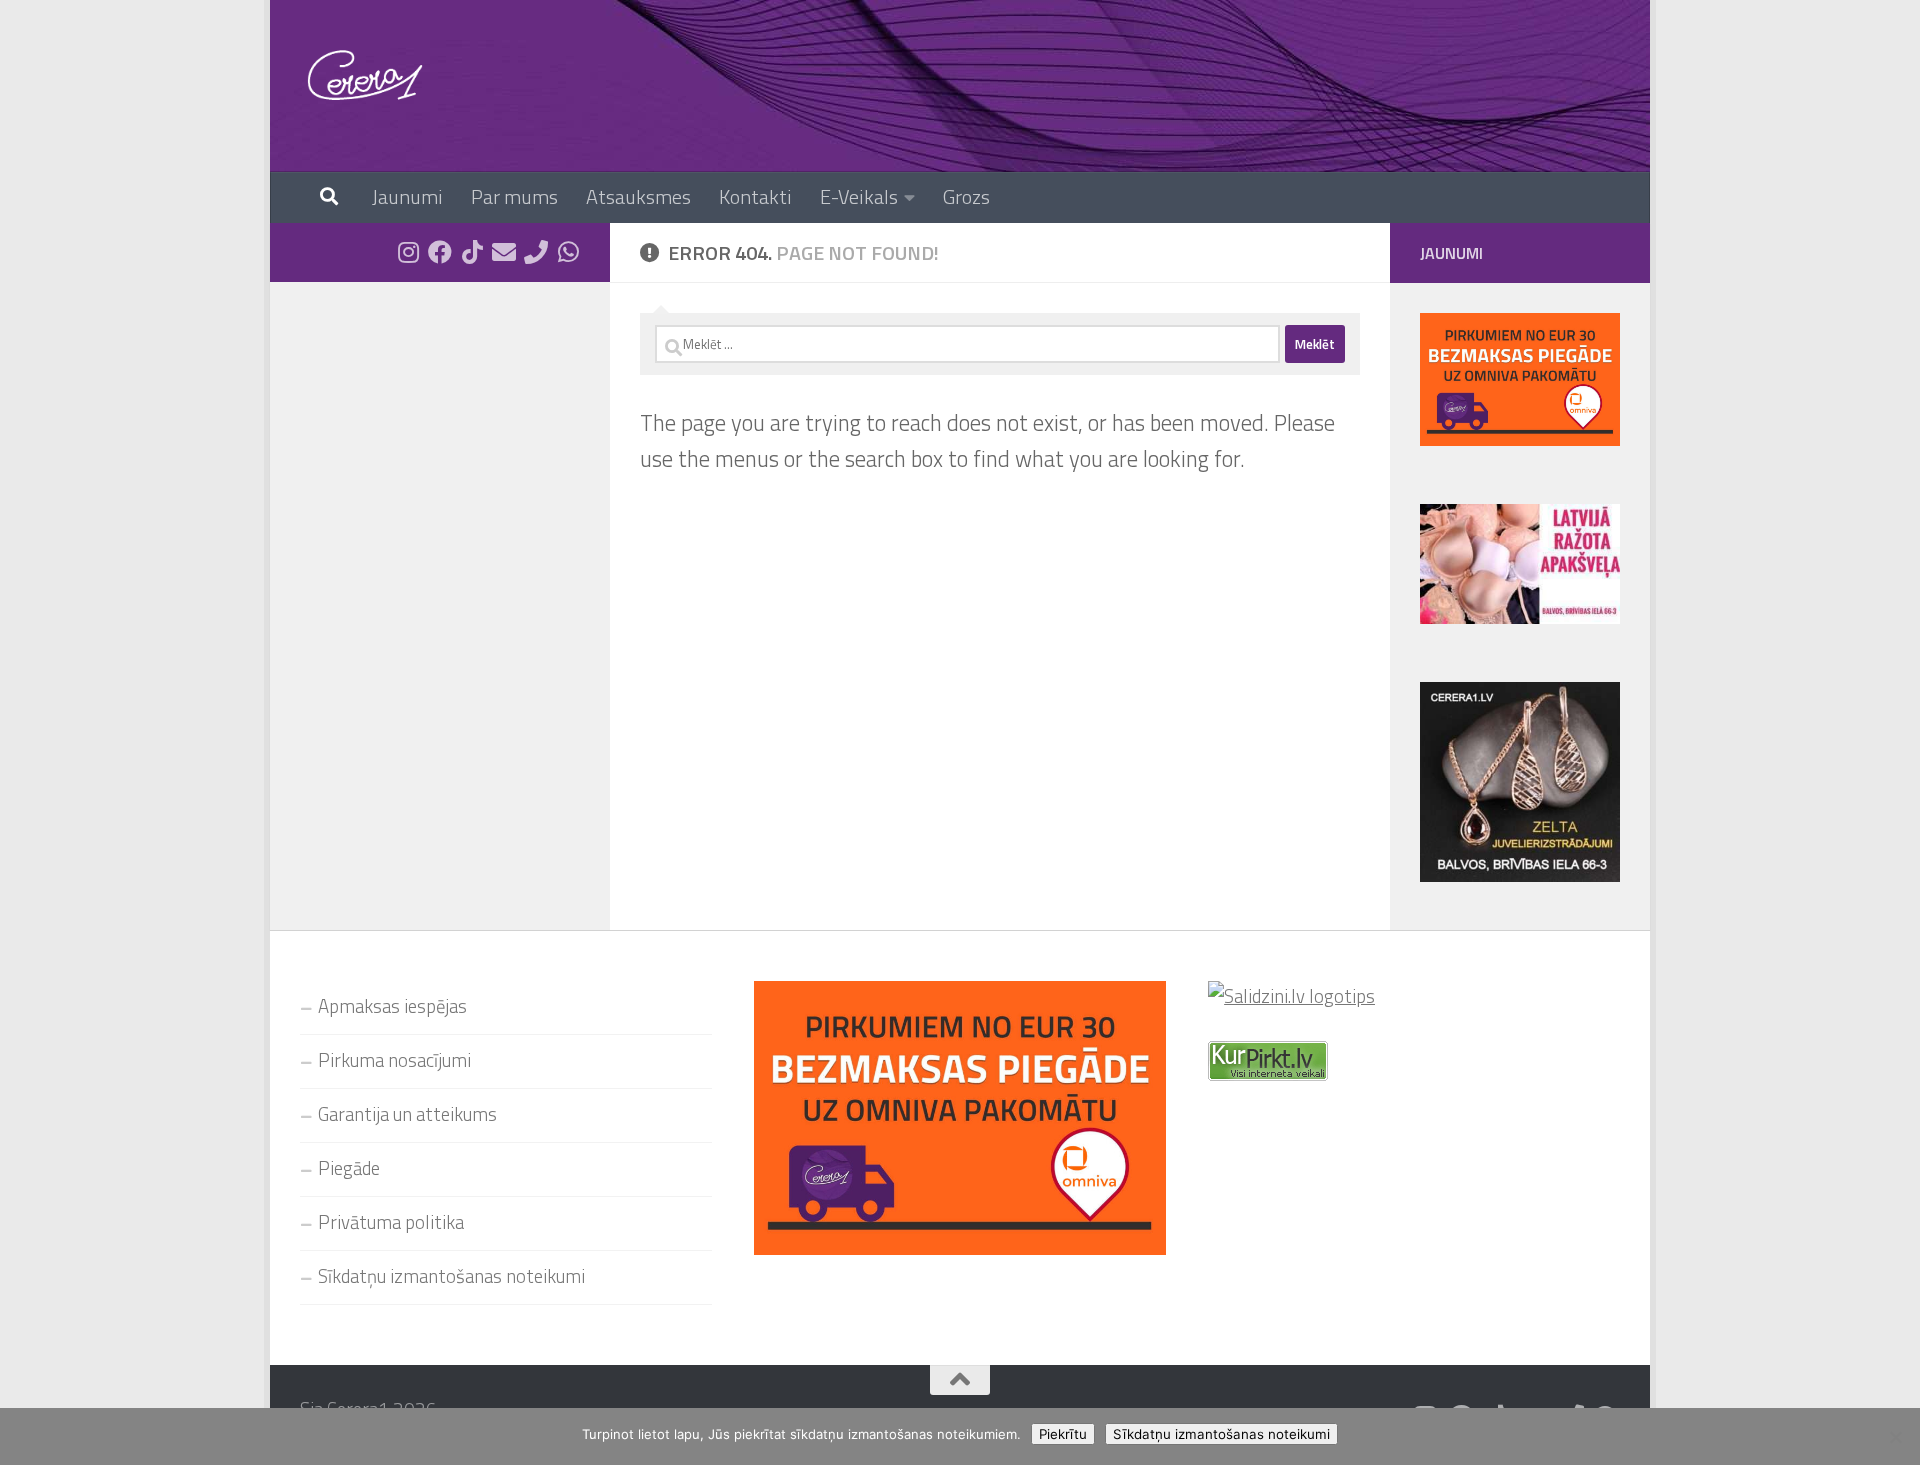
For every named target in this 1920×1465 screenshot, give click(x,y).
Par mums (514, 196)
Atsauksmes (638, 196)
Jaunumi (407, 196)
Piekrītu (1063, 1434)
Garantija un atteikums (407, 1114)
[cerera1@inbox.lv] (504, 252)
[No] (1895, 1437)
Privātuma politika (391, 1222)
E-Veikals (859, 196)
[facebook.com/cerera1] (440, 252)
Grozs (966, 196)
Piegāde (349, 1168)
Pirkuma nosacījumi (394, 1060)
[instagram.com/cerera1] (408, 252)
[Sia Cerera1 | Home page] (365, 75)
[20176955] (536, 252)
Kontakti (755, 196)
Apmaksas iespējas (392, 1006)
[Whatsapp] (568, 252)
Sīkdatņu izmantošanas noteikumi (451, 1276)
